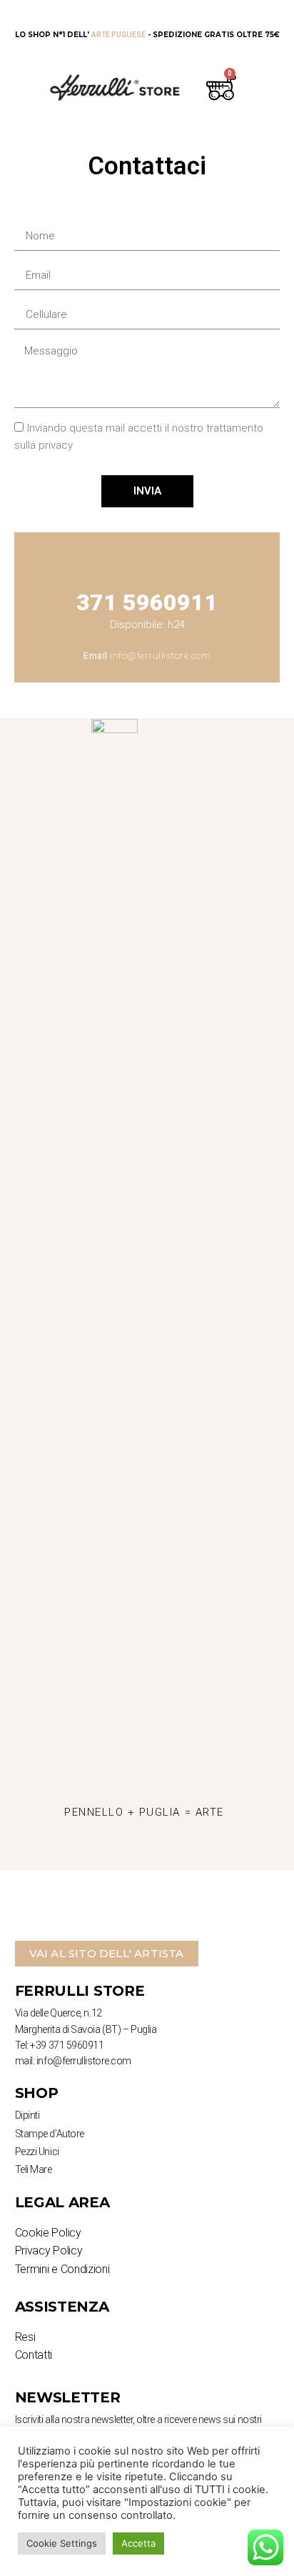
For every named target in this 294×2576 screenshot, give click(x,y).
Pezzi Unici (37, 2152)
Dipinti (27, 2115)
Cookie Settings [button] (62, 2543)
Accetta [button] (138, 2543)
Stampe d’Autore (50, 2134)
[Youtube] (183, 1852)
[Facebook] (144, 1852)
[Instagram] (105, 1852)
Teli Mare (34, 2169)
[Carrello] (219, 87)
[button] (107, 1954)
